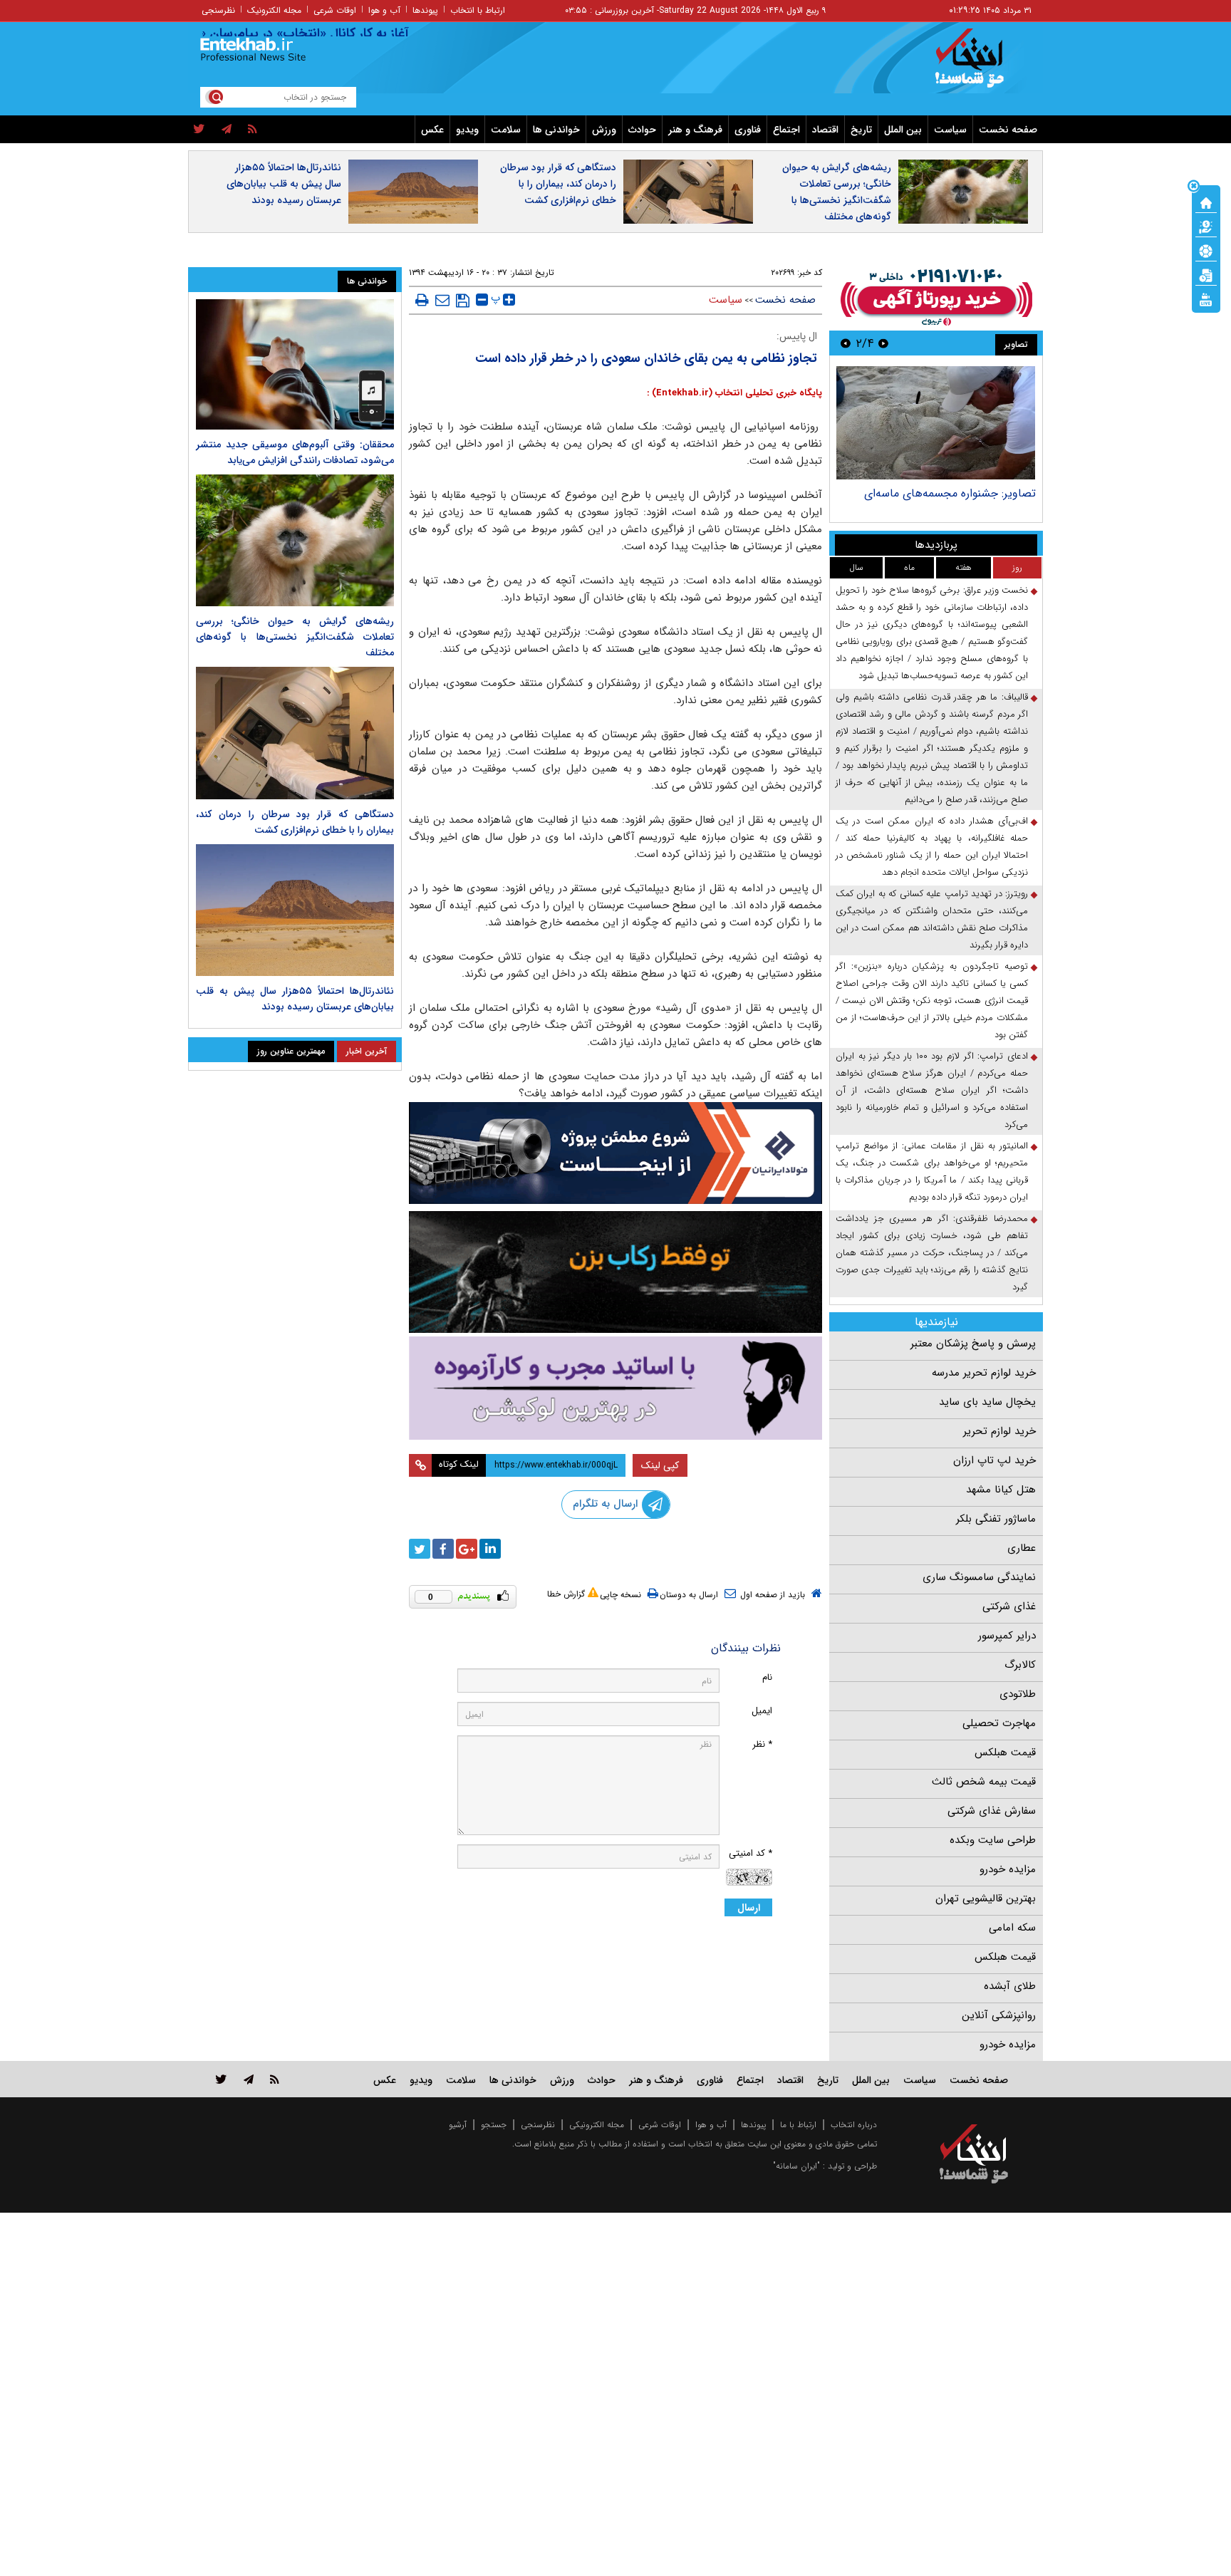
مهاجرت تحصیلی (999, 1723)
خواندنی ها (556, 130)
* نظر (762, 1744)
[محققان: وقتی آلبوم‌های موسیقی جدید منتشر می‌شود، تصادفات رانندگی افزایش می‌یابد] (295, 364)
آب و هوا (384, 10)
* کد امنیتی (750, 1853)
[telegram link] (249, 2079)
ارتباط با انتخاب (478, 10)
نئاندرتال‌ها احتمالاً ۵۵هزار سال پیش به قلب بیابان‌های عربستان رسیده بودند (284, 184)
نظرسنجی (218, 10)
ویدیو (467, 130)
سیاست (950, 130)
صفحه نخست (1008, 130)
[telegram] (227, 130)
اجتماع (786, 130)
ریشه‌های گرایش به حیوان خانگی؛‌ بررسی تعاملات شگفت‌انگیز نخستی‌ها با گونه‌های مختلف (837, 192)
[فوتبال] (1206, 250)
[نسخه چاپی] (422, 300)
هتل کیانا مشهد (1001, 1490)
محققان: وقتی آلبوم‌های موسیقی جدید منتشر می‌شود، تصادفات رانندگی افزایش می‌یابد (295, 452)
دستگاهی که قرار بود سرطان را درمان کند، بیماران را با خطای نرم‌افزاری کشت (558, 184)
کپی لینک (660, 1465)
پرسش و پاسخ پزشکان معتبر (973, 1344)
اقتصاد (825, 130)
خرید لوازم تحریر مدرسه (984, 1373)
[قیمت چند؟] (1206, 226)
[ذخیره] (463, 301)
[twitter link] (221, 2079)
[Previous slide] (883, 343)
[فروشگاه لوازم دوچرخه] (615, 1272)
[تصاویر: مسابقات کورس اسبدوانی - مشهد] (936, 423)
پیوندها (425, 10)
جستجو (494, 2125)
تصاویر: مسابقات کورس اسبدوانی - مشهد (940, 493)
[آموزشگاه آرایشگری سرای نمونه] (615, 1388)
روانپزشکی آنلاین (999, 2015)
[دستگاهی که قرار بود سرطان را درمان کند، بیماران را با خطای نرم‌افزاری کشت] (295, 733)
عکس (432, 130)
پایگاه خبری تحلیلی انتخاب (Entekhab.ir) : (734, 393)
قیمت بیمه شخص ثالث (984, 1782)
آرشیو (458, 2125)
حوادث (642, 130)
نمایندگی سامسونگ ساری (979, 1577)
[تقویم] (1206, 274)
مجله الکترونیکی (597, 2125)
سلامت (506, 130)
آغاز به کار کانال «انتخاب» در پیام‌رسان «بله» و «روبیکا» (312, 33)
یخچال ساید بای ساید (987, 1402)
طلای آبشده (1010, 1986)
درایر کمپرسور (1007, 1636)
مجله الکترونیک (274, 10)
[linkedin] (490, 1549)
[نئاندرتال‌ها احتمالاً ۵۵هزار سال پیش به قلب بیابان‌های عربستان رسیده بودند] (295, 910)
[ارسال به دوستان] (442, 300)
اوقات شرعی (335, 10)
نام (767, 1677)
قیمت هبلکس (1005, 1752)
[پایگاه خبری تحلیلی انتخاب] (981, 65)
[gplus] (467, 1549)
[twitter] (199, 130)
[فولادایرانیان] (615, 1153)
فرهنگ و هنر (695, 130)
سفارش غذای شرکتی (992, 1811)
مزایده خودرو (1008, 1869)
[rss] (253, 130)
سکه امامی (1012, 1928)
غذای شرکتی (1009, 1606)
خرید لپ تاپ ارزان (994, 1460)
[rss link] (275, 2079)
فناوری (748, 130)
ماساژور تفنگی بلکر (996, 1519)
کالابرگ (1020, 1665)
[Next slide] (846, 343)
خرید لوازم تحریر (999, 1431)
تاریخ (861, 130)
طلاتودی (1018, 1694)
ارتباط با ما (798, 2125)
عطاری (1022, 1548)
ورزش (604, 130)
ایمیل (762, 1711)
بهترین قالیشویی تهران (986, 1899)
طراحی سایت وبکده (993, 1840)
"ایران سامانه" (796, 2166)
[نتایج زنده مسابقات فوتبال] (1206, 298)
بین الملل (903, 130)
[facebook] (443, 1549)
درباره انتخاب (854, 2125)
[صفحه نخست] (1206, 202)
